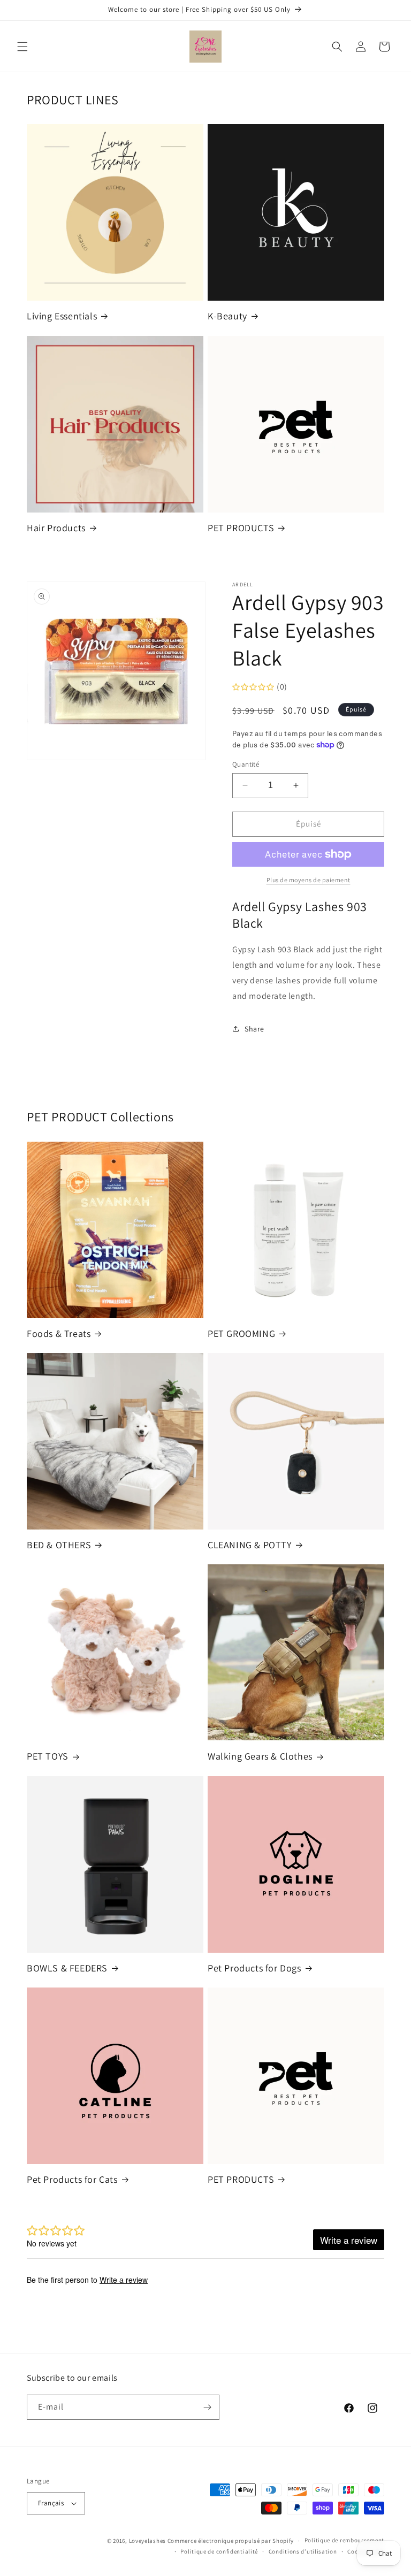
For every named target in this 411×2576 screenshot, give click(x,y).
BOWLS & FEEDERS (67, 1968)
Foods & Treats (59, 1333)
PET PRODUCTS (241, 528)
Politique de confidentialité (219, 2551)
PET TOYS (48, 1756)
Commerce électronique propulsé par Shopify (231, 2541)
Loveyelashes (147, 2541)
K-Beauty (227, 316)
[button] (22, 47)
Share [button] (254, 1029)
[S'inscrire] (207, 2407)
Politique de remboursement (344, 2540)
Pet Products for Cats (72, 2179)
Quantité (246, 764)
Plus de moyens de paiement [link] (309, 880)
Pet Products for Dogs (254, 1968)
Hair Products (56, 528)
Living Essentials (62, 316)
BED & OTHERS (59, 1545)
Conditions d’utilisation (303, 2551)
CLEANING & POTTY (250, 1545)
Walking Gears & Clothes (260, 1756)
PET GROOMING (241, 1333)
